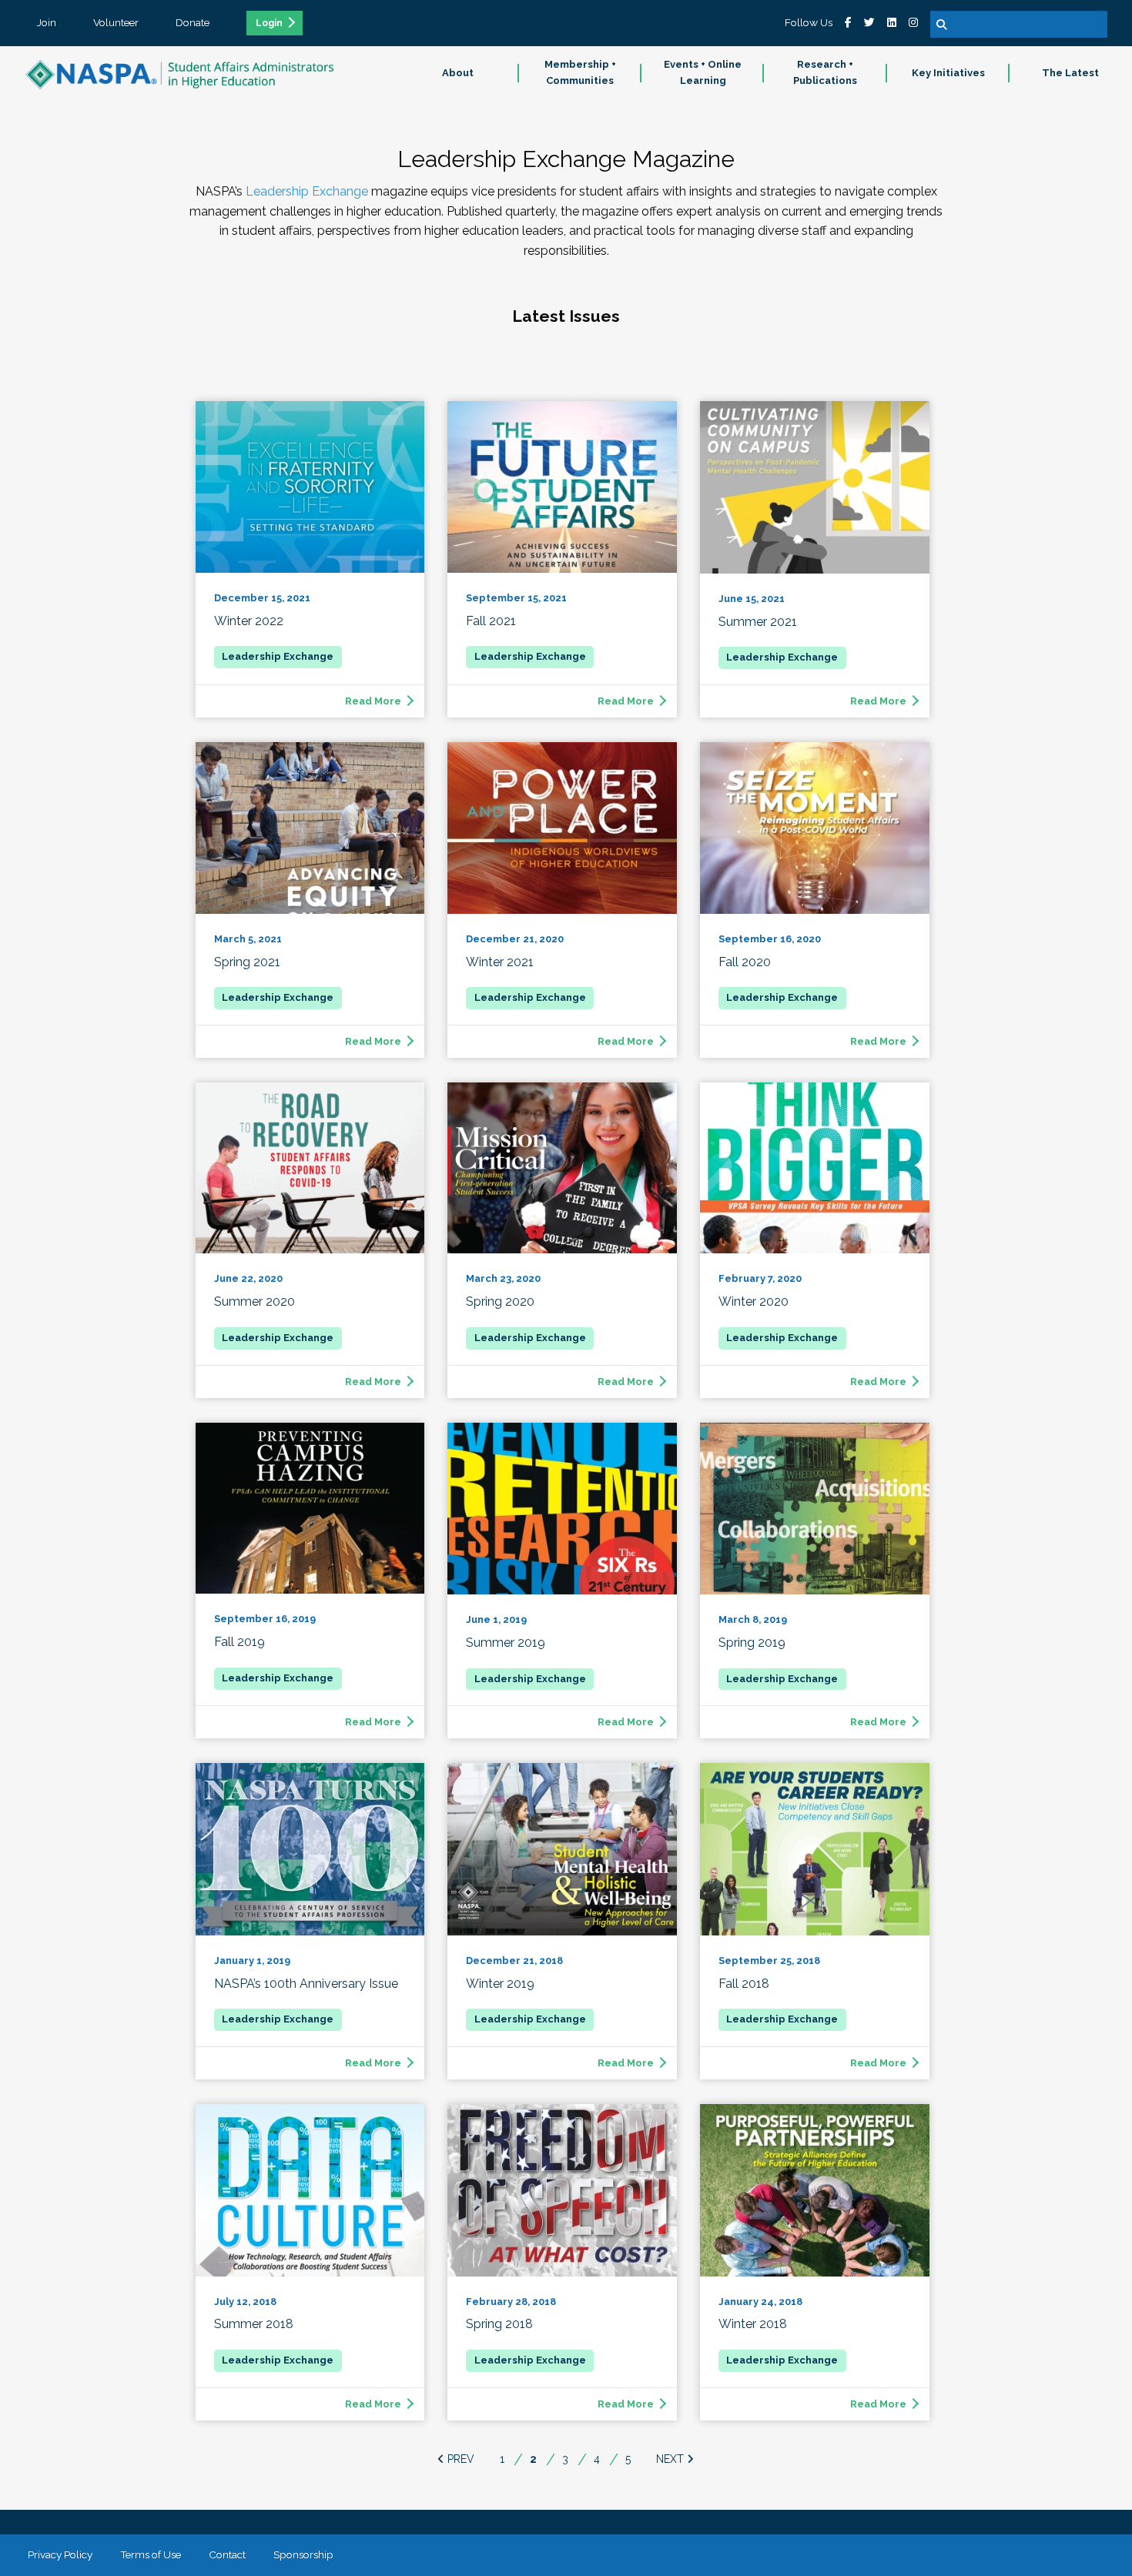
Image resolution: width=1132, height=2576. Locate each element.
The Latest (1070, 73)
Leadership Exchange (305, 191)
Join (47, 22)
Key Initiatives (948, 73)
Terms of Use (151, 2554)
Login (269, 23)
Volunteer (116, 22)
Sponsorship (303, 2554)
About (458, 73)
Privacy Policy (60, 2554)
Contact (227, 2554)
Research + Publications (825, 72)
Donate (193, 22)
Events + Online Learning (703, 72)
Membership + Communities (580, 72)
